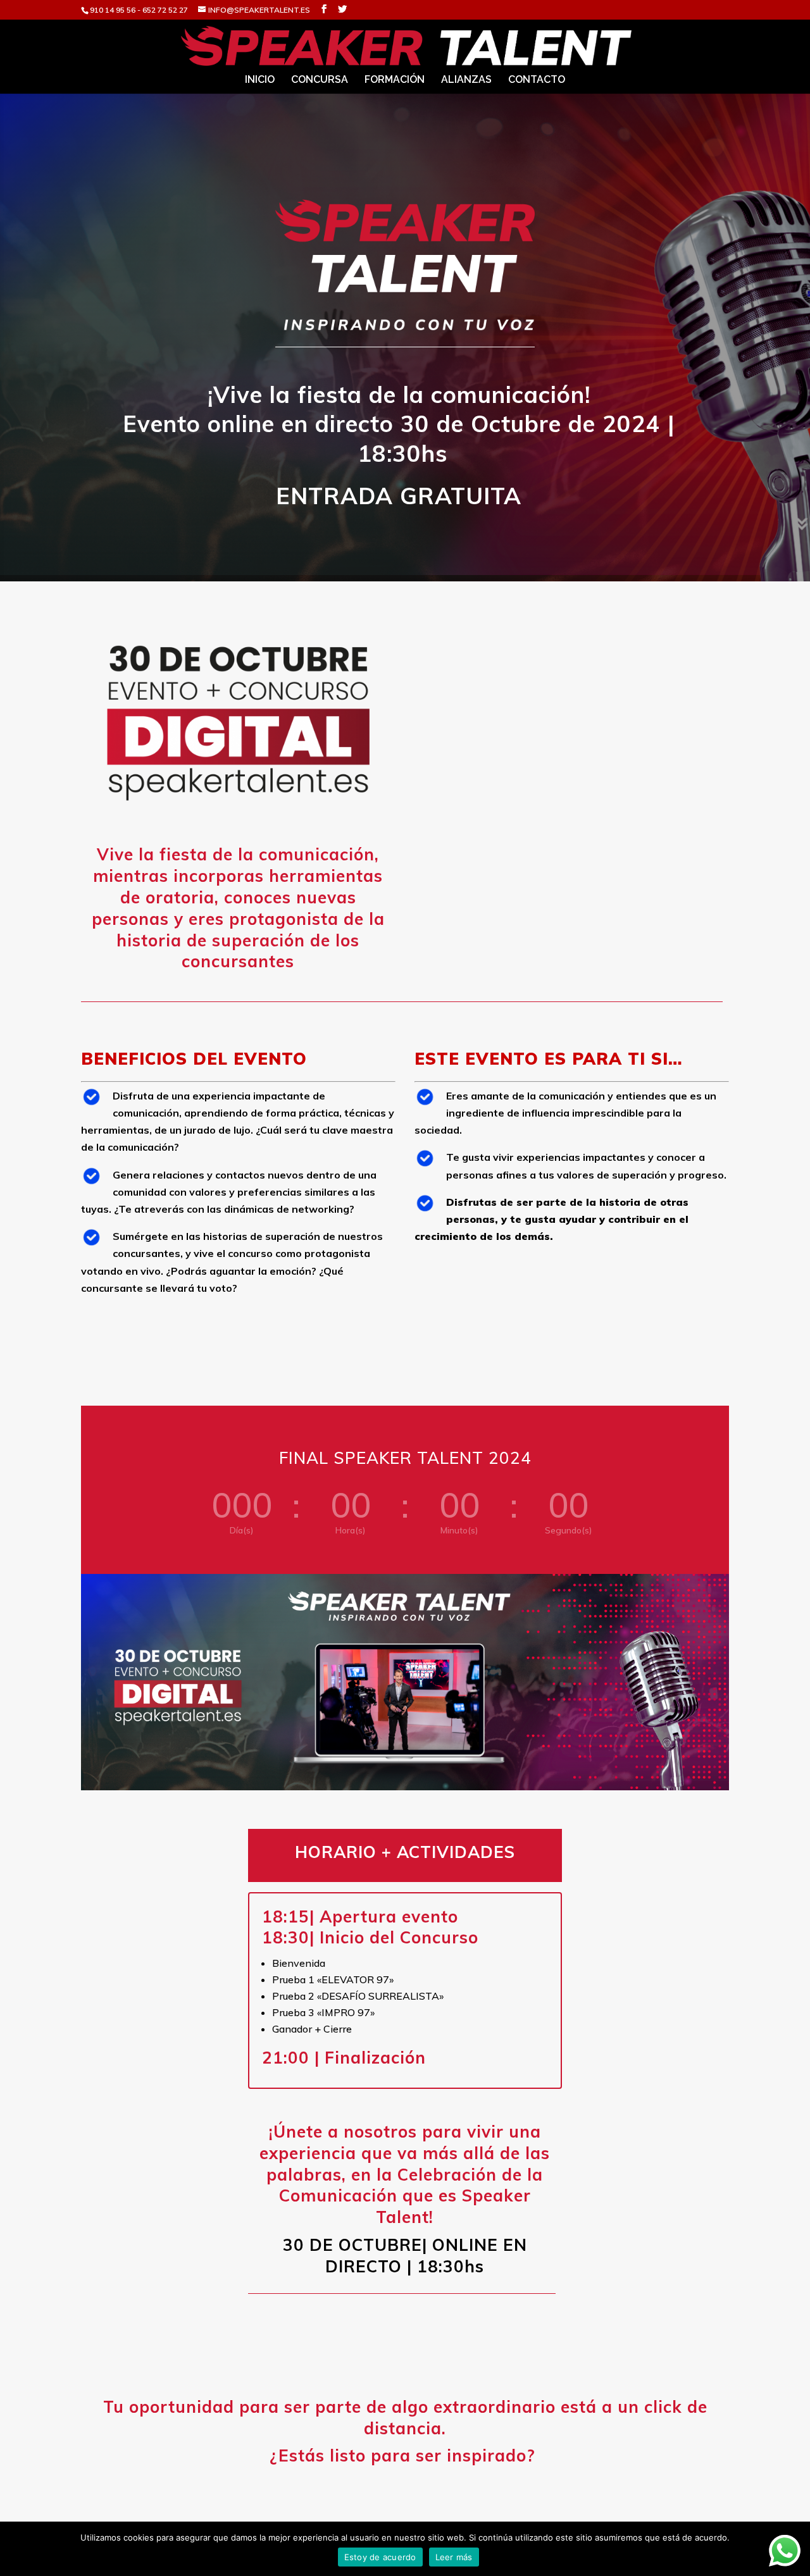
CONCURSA (320, 80)
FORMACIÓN (395, 80)
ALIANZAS (466, 80)
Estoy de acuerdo (380, 2557)
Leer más (454, 2557)
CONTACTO (537, 80)
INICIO (260, 80)
